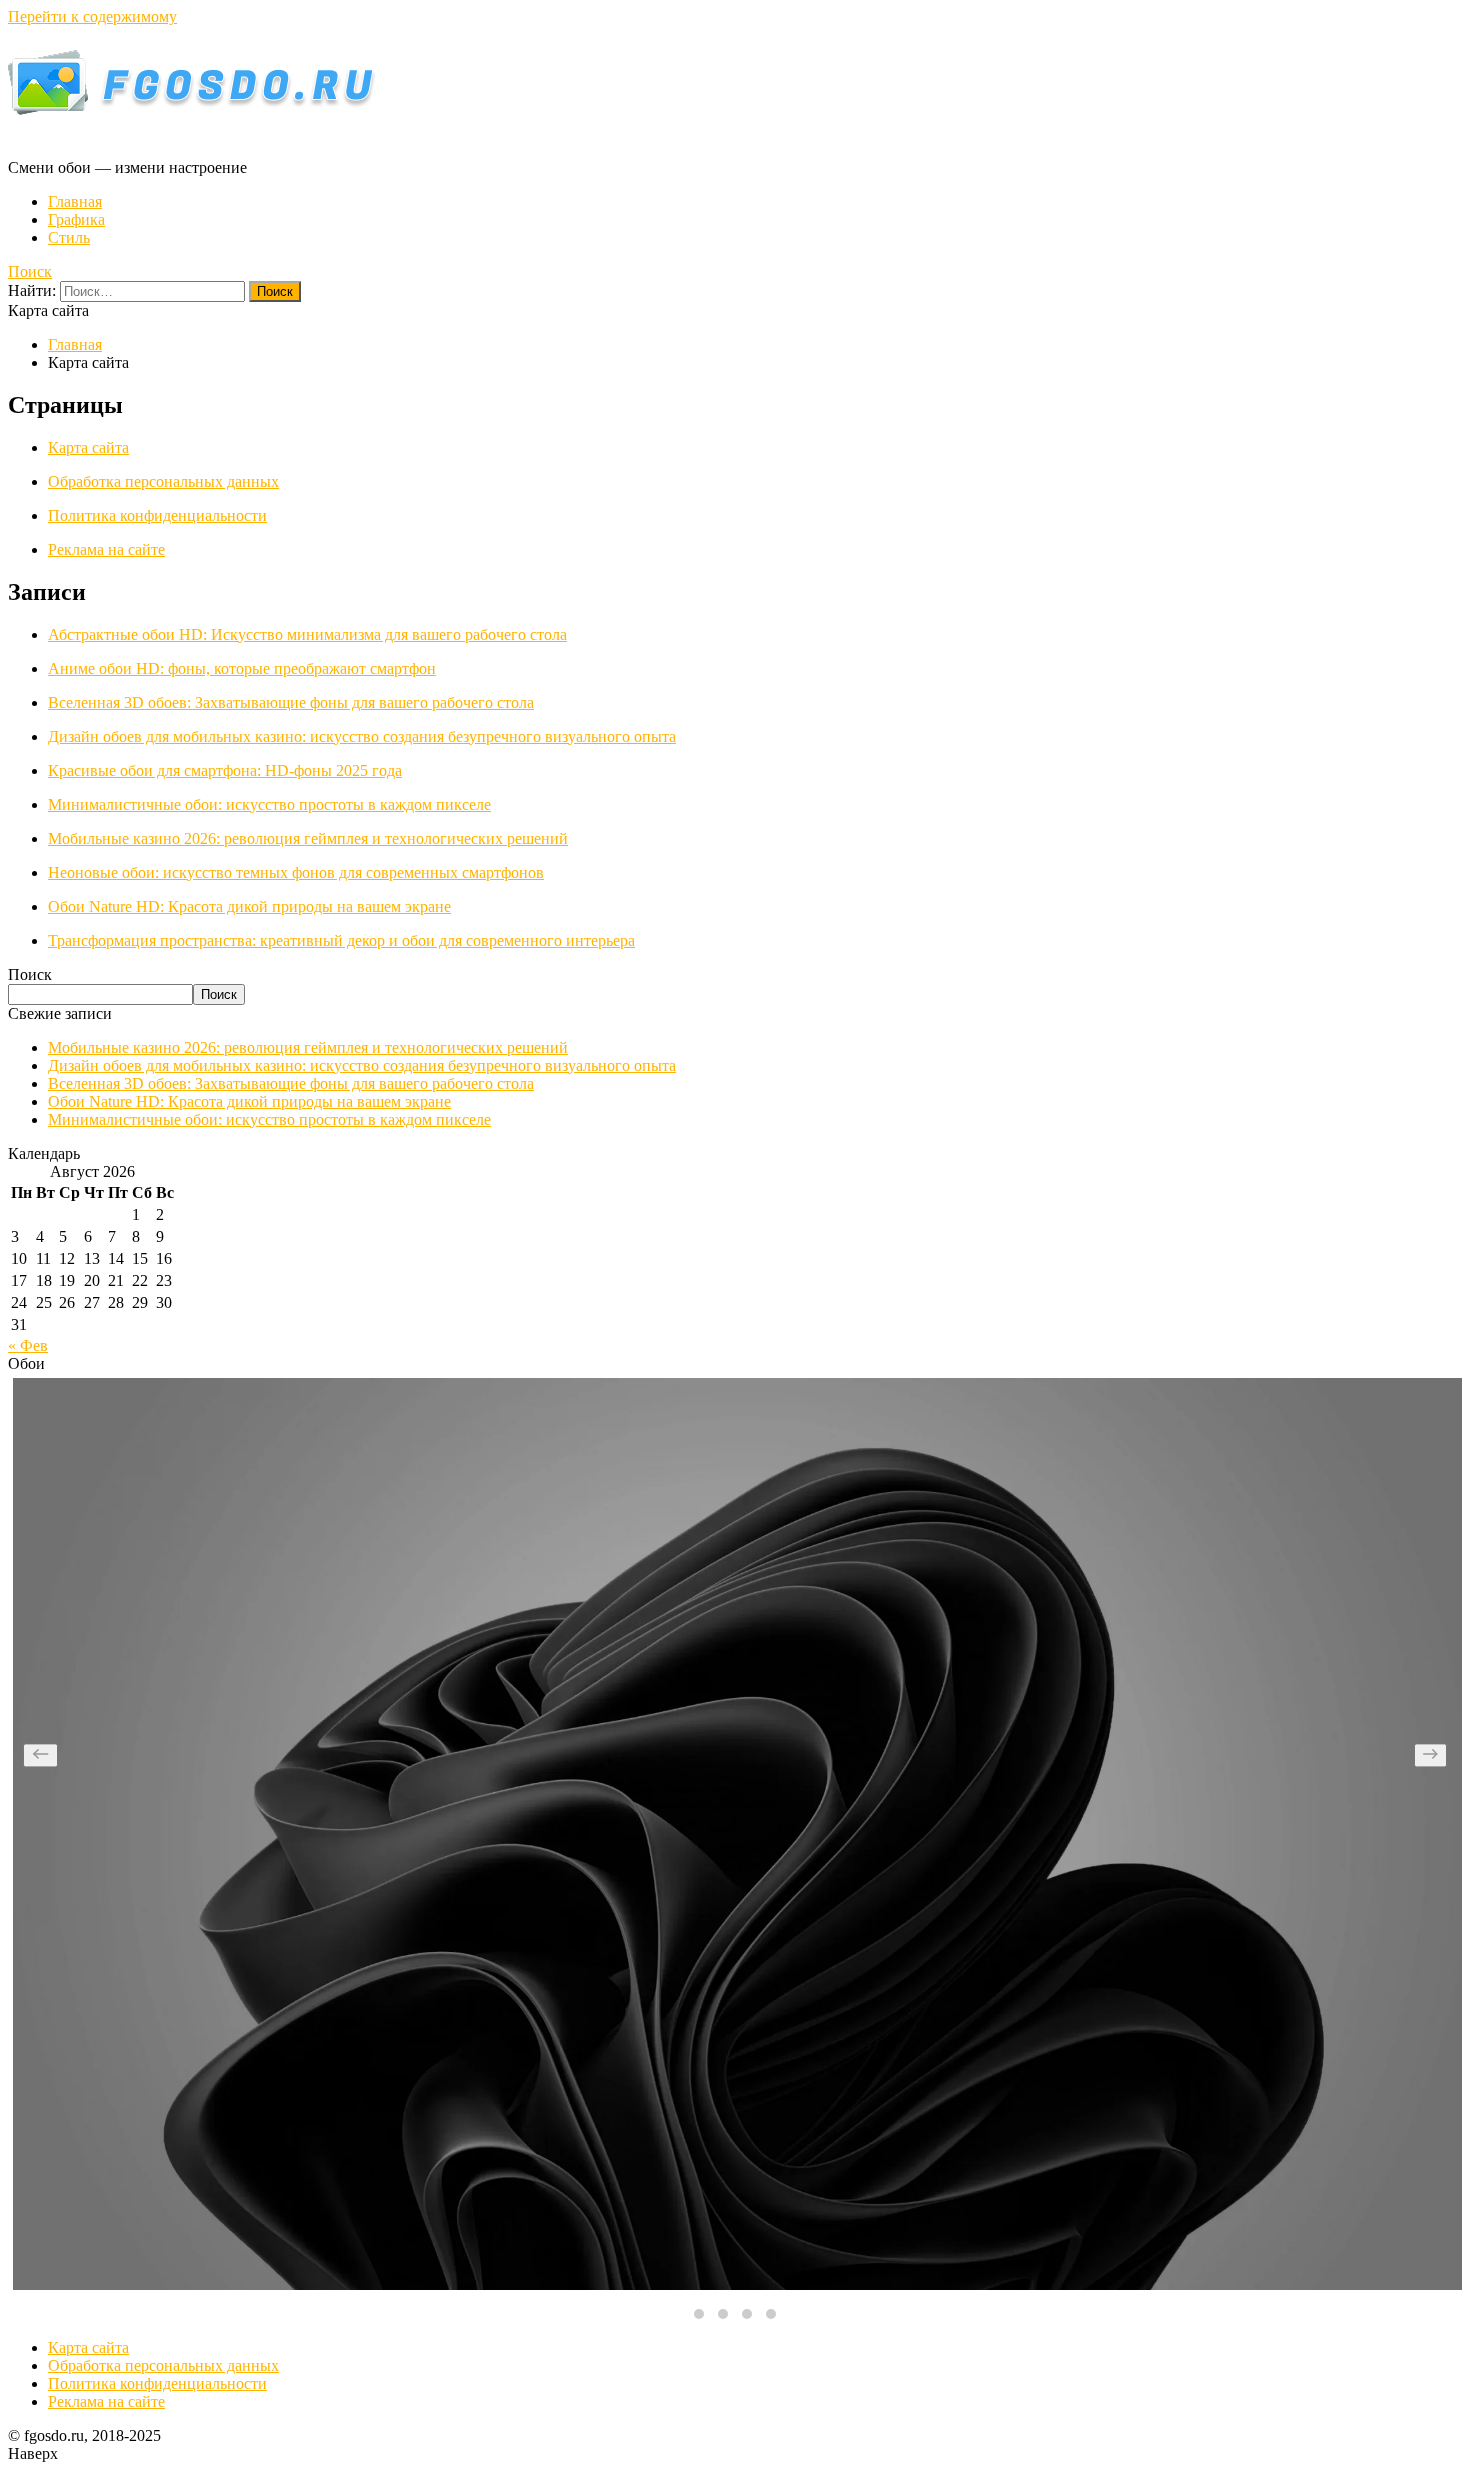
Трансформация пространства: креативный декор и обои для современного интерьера (341, 940)
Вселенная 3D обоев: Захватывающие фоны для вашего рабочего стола (291, 702)
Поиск (30, 271)
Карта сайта (88, 447)
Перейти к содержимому (92, 16)
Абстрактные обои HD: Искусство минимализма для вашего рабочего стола (307, 634)
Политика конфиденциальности (157, 515)
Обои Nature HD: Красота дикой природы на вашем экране (249, 906)
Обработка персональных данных (163, 481)
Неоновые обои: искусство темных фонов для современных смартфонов (296, 872)
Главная (75, 201)
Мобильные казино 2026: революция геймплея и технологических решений (308, 838)
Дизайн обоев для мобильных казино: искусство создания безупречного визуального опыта (362, 736)
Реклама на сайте (106, 549)
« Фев (28, 1345)
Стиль (69, 237)
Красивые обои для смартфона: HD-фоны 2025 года (225, 770)
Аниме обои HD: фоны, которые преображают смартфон (242, 668)
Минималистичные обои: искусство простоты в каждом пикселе (269, 804)
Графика (76, 219)
